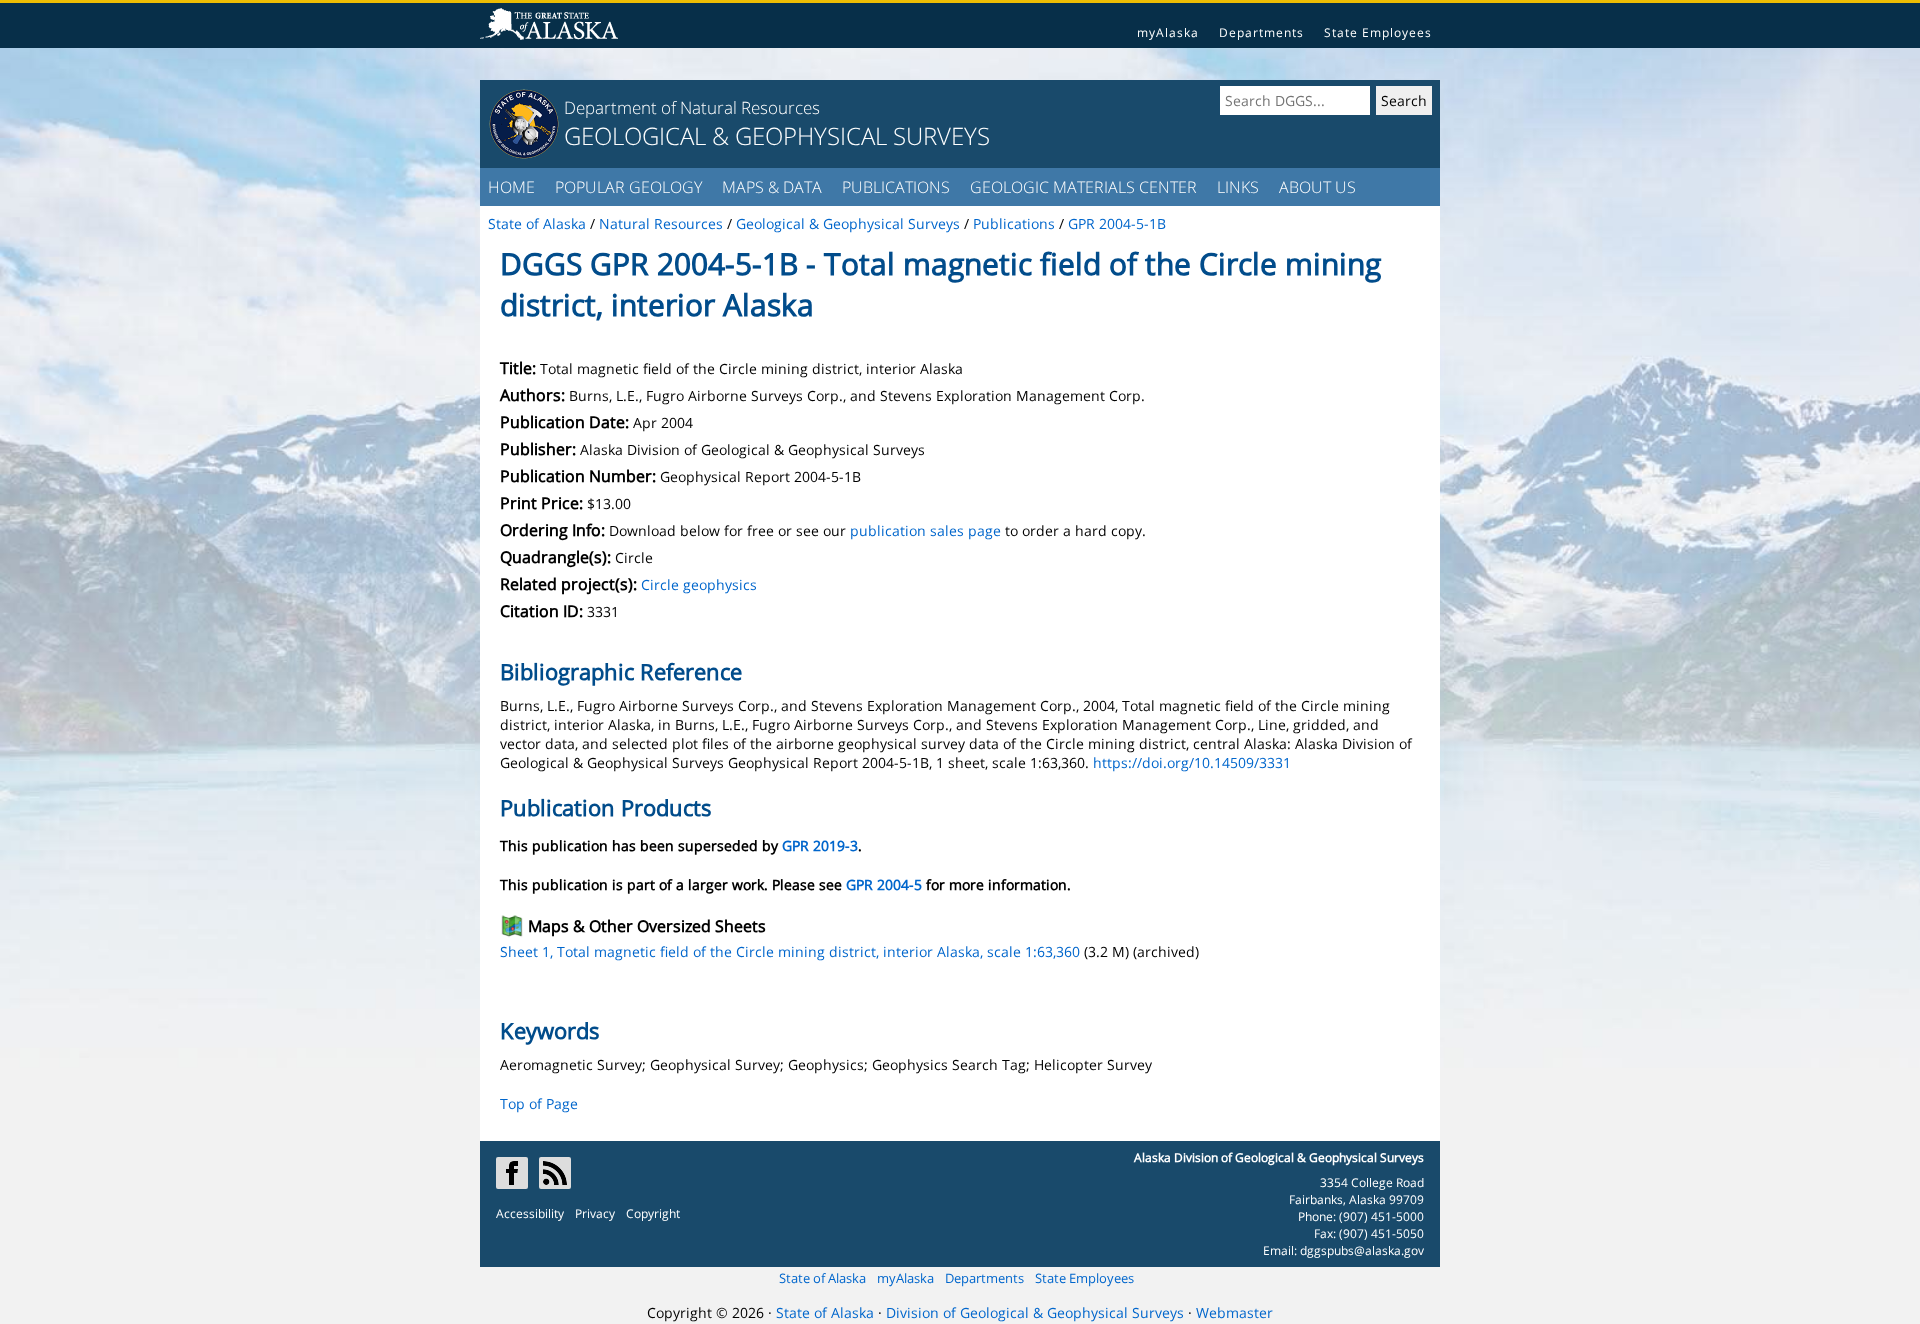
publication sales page (925, 530)
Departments (1261, 32)
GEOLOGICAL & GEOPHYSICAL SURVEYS (777, 135)
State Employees (1378, 32)
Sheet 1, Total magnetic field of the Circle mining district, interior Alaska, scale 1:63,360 (790, 951)
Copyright (653, 1213)
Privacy (595, 1213)
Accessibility (530, 1213)
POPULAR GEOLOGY (628, 187)
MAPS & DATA (772, 187)
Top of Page (539, 1103)
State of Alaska (822, 1278)
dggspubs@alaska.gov (1362, 1250)
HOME (511, 187)
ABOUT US (1317, 187)
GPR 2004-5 (884, 884)
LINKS (1238, 187)
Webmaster (1234, 1312)
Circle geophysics (699, 584)
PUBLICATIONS (896, 187)
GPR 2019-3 (820, 845)
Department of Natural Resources (692, 107)
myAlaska (1168, 32)
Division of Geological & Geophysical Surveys (1035, 1312)
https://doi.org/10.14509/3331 (1192, 762)
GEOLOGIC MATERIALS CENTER (1083, 187)
